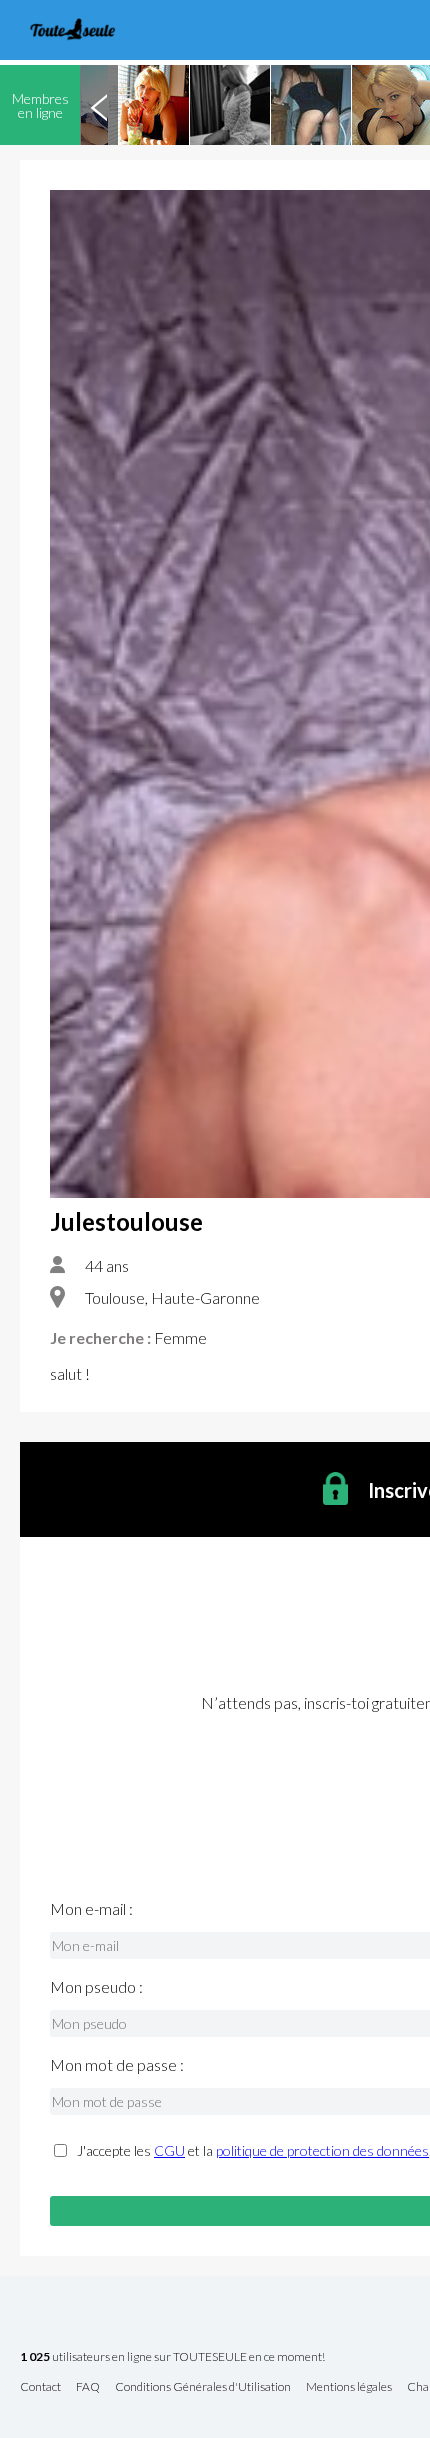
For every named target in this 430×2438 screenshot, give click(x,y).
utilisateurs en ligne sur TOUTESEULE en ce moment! (172, 2357)
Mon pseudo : (96, 1987)
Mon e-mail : (91, 1909)
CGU (169, 2150)
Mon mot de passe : (117, 2065)
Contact (40, 2387)
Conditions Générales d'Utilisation (203, 2387)
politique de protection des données (322, 2150)
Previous (99, 105)
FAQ (88, 2387)
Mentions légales (349, 2387)
